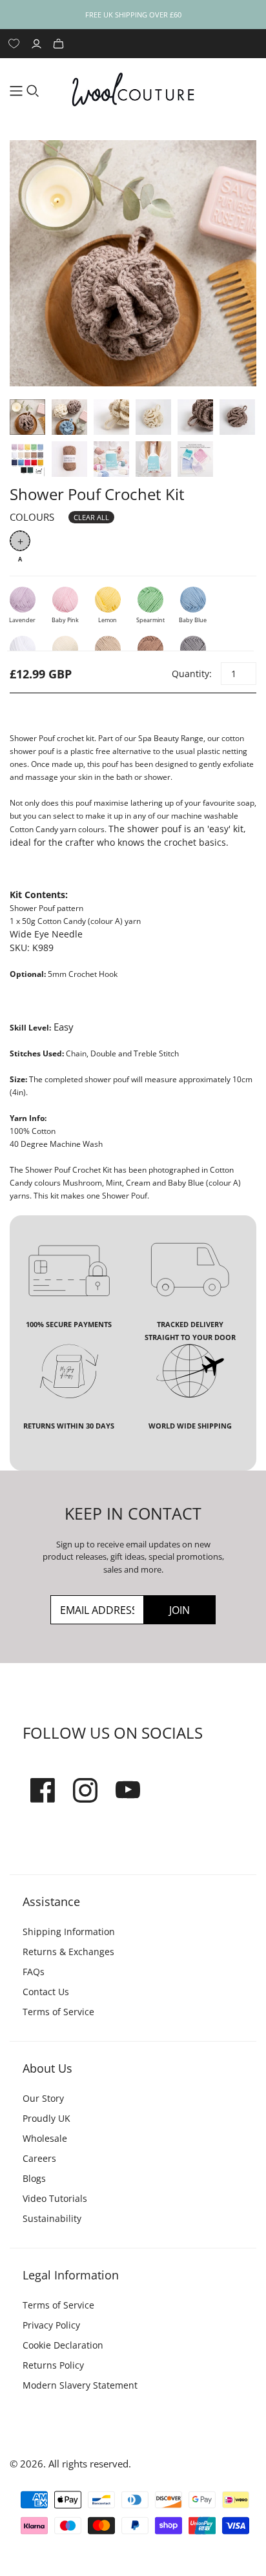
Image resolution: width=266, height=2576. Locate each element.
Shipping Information (69, 1932)
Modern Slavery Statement (80, 2385)
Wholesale (45, 2138)
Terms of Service (58, 2012)
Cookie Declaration (63, 2345)
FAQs (34, 1972)
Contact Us (46, 1992)
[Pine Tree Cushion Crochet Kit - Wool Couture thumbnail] (111, 459)
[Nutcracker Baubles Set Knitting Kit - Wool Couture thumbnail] (69, 459)
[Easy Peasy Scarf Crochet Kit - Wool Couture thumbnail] (27, 459)
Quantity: (191, 674)
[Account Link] (38, 44)
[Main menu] (16, 91)
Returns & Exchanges (68, 1952)
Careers (39, 2158)
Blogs (34, 2178)
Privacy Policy (51, 2325)
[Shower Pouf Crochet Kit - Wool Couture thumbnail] (27, 417)
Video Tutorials (55, 2198)
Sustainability (52, 2218)
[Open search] (33, 91)
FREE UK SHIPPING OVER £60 (133, 15)
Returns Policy (53, 2365)
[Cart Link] (60, 44)
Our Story (43, 2098)
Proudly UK (46, 2118)
